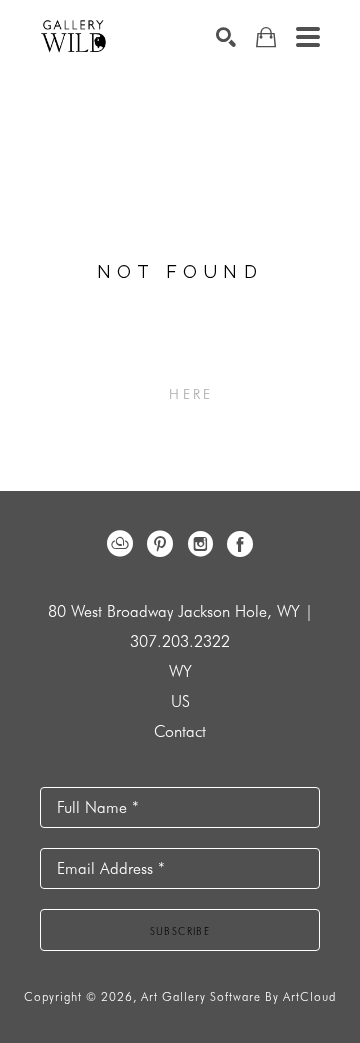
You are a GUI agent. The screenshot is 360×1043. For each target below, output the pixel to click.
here (191, 394)
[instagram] (200, 544)
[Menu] (308, 37)
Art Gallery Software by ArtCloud (238, 996)
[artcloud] (120, 544)
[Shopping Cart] (266, 37)
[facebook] (240, 544)
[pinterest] (160, 544)
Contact (180, 731)
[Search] (226, 37)
